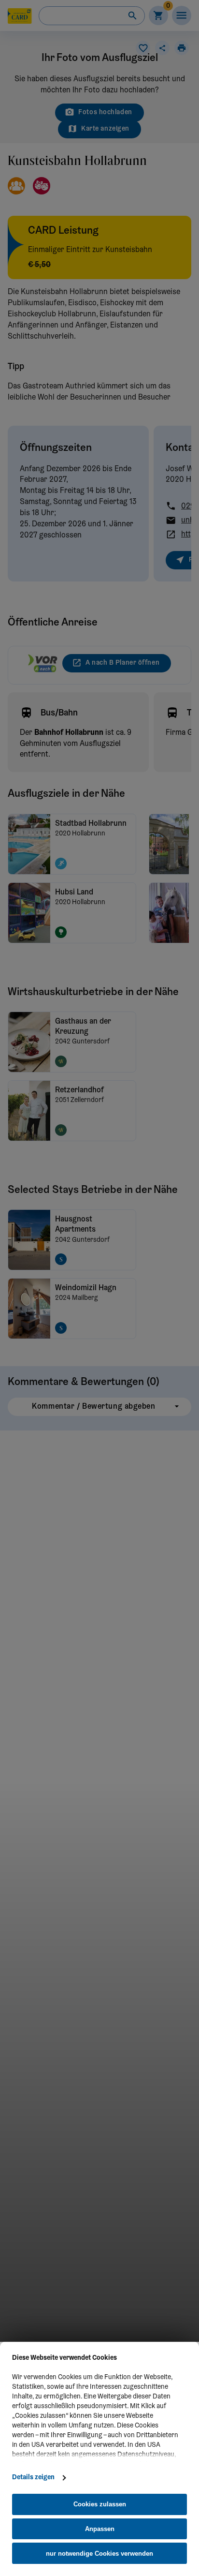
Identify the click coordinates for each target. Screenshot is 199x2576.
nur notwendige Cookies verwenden (99, 2554)
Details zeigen (33, 2478)
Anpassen (100, 2529)
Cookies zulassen (100, 2504)
